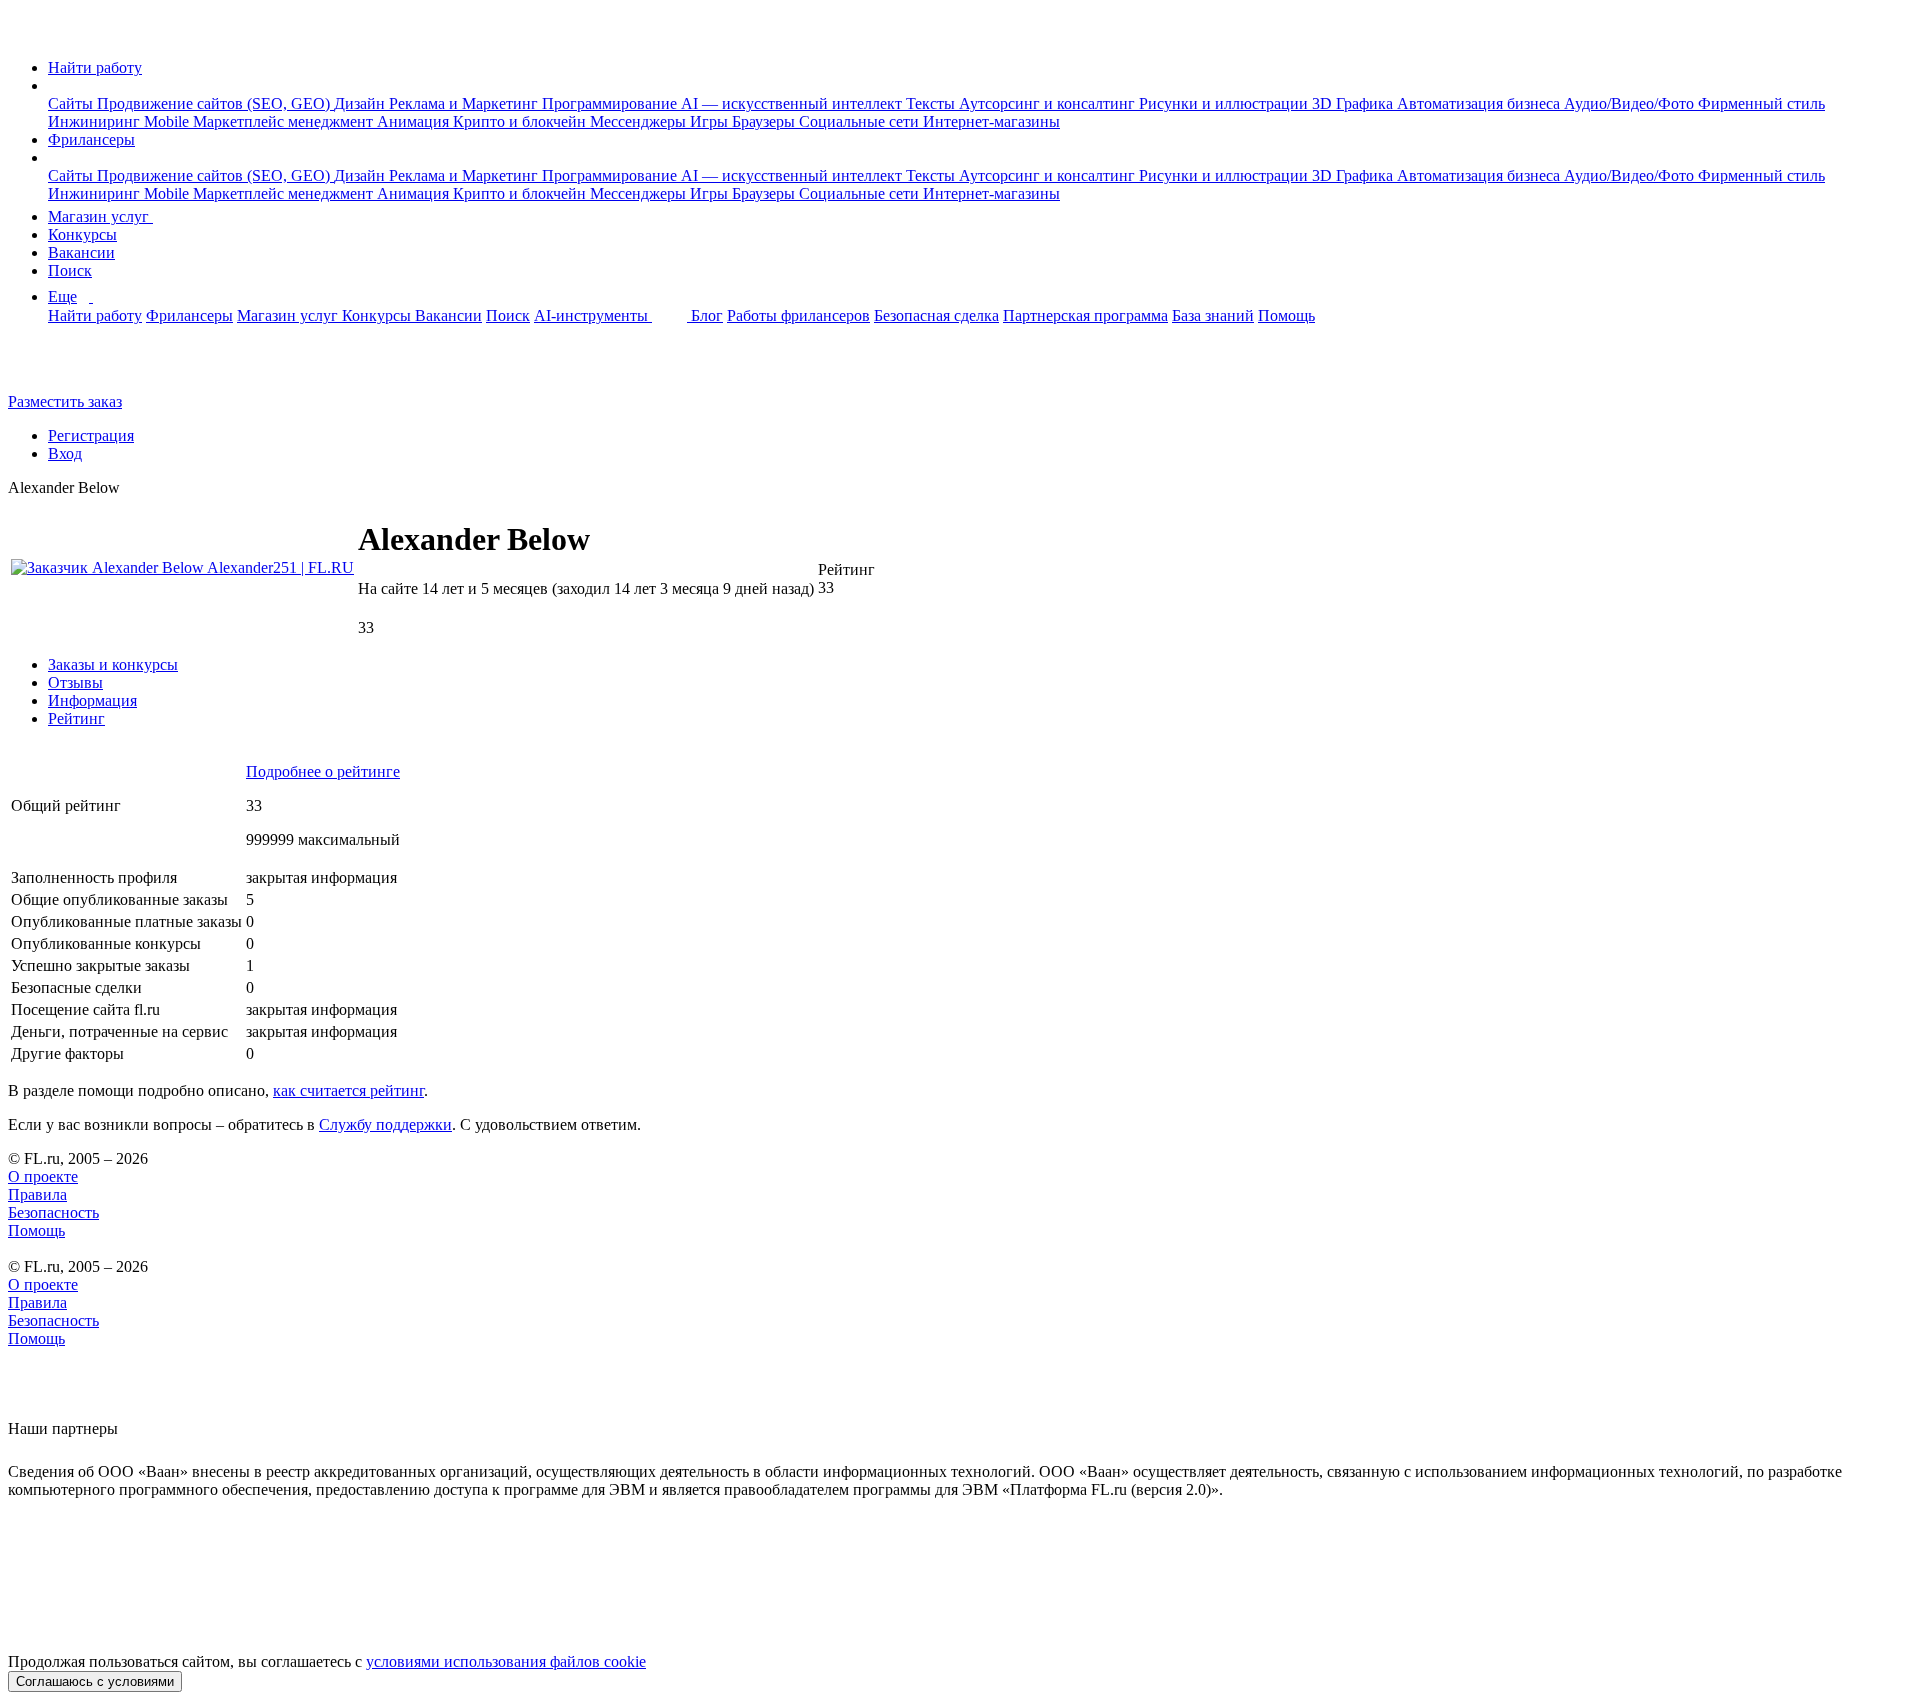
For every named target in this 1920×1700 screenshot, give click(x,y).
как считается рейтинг (348, 1090)
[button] (54, 85)
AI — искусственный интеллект (793, 103)
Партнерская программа (1085, 315)
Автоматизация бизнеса (1480, 103)
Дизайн (361, 103)
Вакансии (81, 252)
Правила (37, 1194)
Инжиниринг (96, 121)
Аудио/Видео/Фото (1631, 103)
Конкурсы (82, 234)
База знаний (1213, 315)
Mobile (168, 121)
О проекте (43, 1176)
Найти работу (95, 67)
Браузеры (765, 121)
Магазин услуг (100, 216)
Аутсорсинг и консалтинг (1049, 103)
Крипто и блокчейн (521, 121)
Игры (711, 121)
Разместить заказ (65, 401)
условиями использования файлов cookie (506, 1661)
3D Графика (1354, 103)
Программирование (611, 103)
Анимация (415, 121)
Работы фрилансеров (798, 315)
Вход (65, 453)
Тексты (932, 103)
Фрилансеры (91, 139)
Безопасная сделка (936, 315)
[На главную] (26, 33)
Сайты (72, 103)
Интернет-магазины (991, 121)
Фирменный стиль (1761, 103)
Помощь (1286, 315)
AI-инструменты (593, 315)
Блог (707, 315)
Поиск (70, 270)
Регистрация (91, 435)
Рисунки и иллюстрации (1225, 103)
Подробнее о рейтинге (323, 771)
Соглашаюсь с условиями (95, 1681)
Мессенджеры (640, 121)
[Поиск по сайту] (64, 367)
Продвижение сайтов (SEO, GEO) (215, 103)
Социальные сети (861, 121)
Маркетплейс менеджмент (285, 121)
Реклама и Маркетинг (465, 103)
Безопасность (53, 1212)
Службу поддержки (385, 1124)
